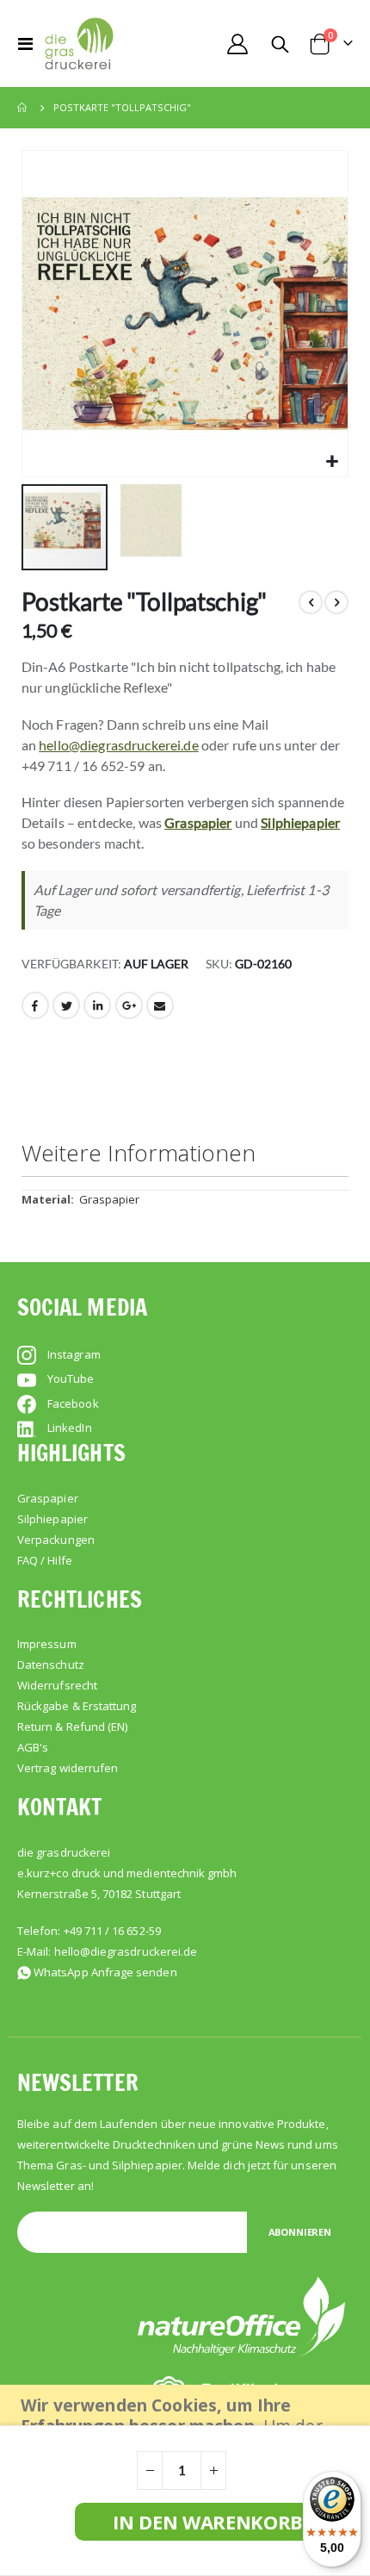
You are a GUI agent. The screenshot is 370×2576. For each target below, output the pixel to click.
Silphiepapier (300, 822)
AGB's (33, 1747)
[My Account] (237, 44)
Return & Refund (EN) (72, 1727)
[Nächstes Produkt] (336, 602)
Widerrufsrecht (57, 1685)
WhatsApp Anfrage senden (105, 1972)
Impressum (47, 1644)
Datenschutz (51, 1664)
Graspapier (198, 822)
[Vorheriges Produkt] (311, 602)
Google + (129, 1005)
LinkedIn (97, 1005)
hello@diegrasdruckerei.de (119, 745)
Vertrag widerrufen (68, 1768)
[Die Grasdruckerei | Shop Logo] (79, 44)
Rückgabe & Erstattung (77, 1706)
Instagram (74, 1354)
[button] (333, 461)
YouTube (71, 1378)
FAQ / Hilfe (45, 1560)
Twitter (66, 1005)
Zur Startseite (23, 108)
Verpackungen (56, 1540)
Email (160, 1005)
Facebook (35, 1005)
